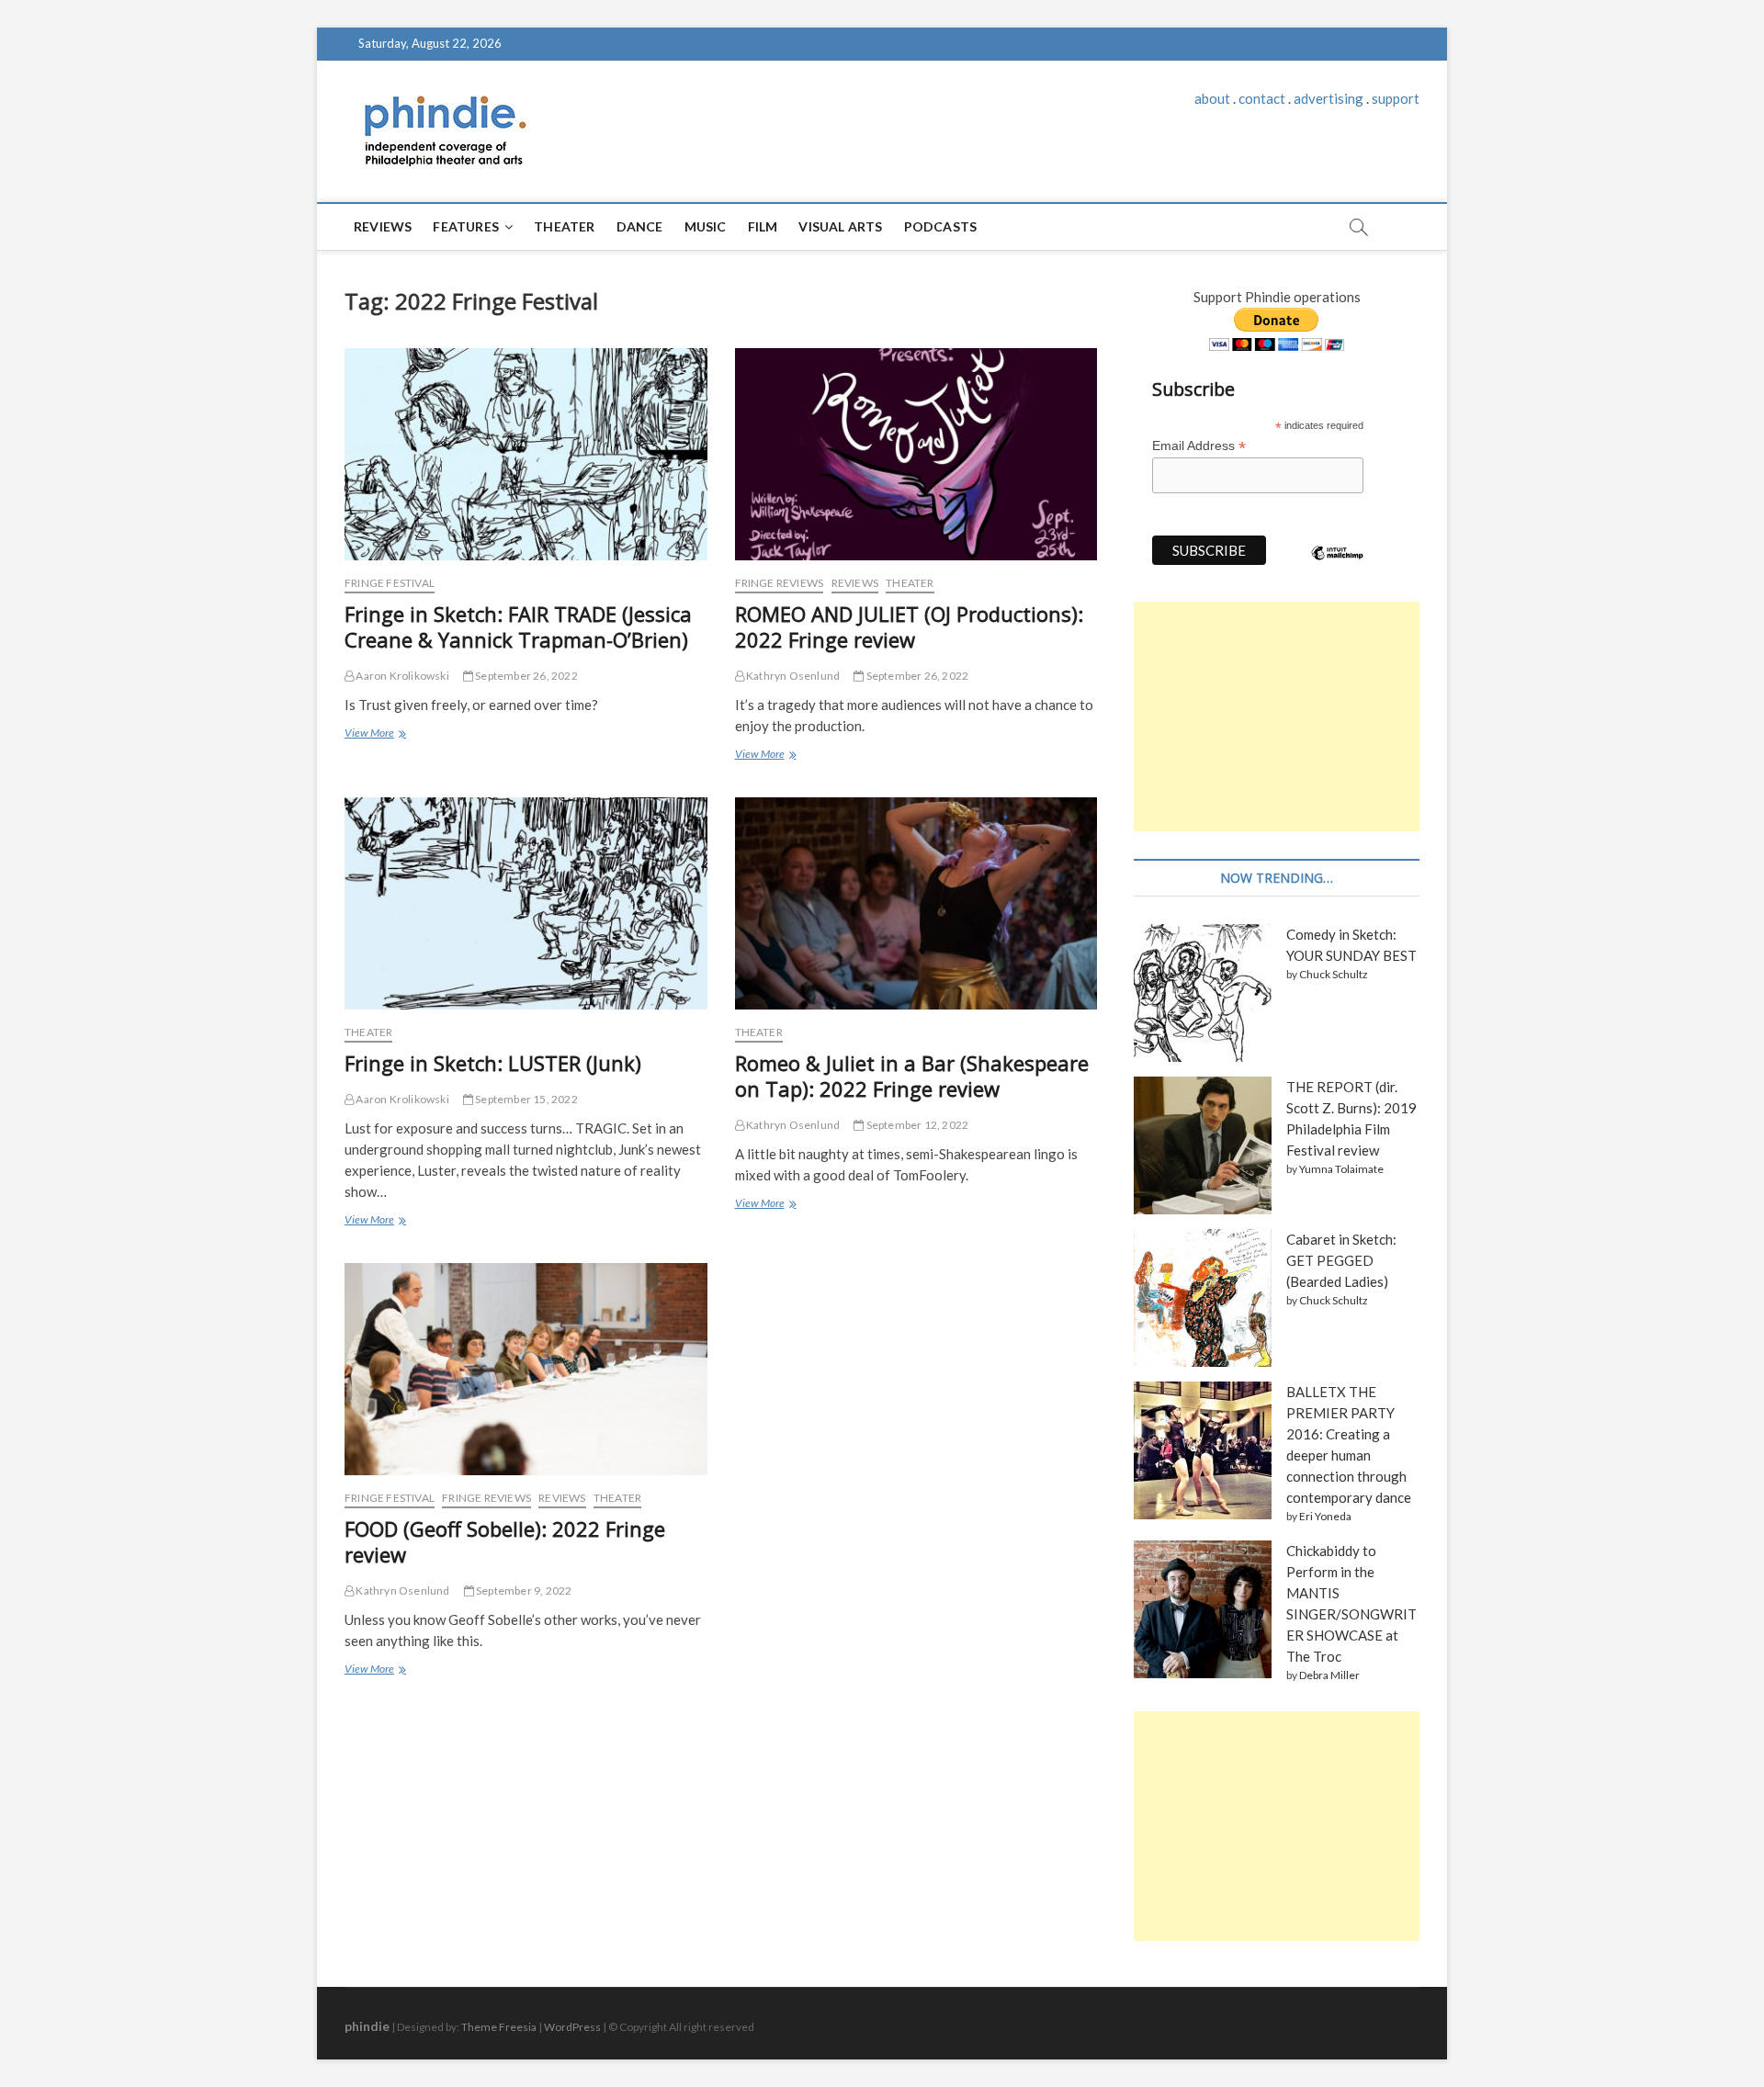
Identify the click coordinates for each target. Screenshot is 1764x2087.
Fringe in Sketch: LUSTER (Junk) (493, 1063)
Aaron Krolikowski (401, 676)
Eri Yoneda (1325, 1516)
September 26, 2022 (526, 676)
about (1212, 98)
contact (1262, 98)
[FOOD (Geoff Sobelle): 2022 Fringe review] (526, 1369)
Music (706, 226)
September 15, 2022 (526, 1099)
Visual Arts (840, 226)
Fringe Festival (390, 583)
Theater (564, 226)
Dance (640, 226)
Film (763, 226)
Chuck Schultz (1334, 974)
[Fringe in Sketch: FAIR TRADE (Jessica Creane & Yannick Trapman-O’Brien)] (526, 454)
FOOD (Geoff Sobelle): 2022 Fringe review (505, 1541)
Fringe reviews (780, 583)
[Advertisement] (1277, 716)
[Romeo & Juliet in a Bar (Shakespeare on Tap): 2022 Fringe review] (916, 903)
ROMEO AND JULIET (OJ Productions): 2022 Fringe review (909, 626)
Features (466, 226)
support (1396, 98)
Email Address (1199, 446)
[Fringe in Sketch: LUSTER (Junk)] (526, 903)
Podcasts (941, 226)
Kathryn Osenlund (792, 676)
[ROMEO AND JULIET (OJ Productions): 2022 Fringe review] (916, 454)
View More (373, 735)
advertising (1329, 98)
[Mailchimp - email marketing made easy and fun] (1338, 567)
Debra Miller (1329, 1675)
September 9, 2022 (523, 1591)
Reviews (383, 226)
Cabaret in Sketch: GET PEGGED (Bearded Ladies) (1341, 1260)
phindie (367, 2026)
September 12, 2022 (916, 1125)
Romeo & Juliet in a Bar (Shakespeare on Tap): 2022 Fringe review (912, 1076)
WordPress (572, 2027)
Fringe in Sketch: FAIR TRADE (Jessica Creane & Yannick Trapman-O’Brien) (518, 626)
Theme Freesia (499, 2027)
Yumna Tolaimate (1341, 1169)
